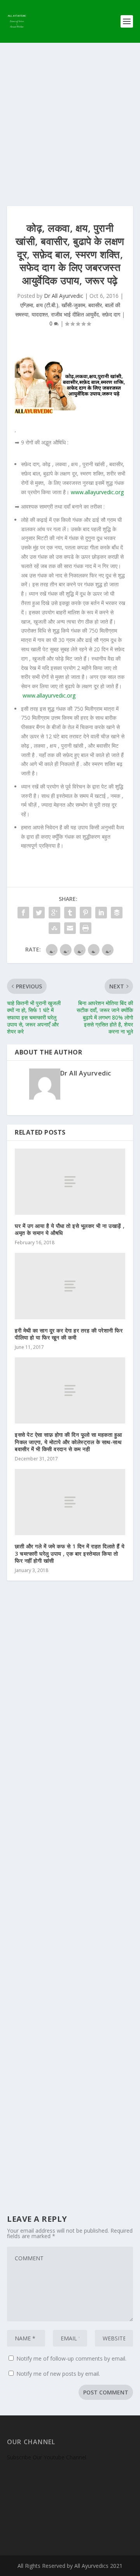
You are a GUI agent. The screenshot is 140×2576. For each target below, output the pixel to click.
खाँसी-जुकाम (73, 305)
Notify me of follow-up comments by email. (71, 2358)
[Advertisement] (70, 117)
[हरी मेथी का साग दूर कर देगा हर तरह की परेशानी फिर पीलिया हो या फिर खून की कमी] (70, 1286)
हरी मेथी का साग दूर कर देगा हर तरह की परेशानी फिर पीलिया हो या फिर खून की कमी (69, 1334)
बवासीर (95, 305)
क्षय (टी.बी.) (47, 305)
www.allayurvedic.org (97, 492)
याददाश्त (40, 314)
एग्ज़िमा (27, 305)
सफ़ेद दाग (111, 314)
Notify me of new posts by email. (58, 2374)
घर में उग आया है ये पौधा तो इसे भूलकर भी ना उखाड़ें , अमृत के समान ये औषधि (70, 1229)
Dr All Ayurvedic (64, 296)
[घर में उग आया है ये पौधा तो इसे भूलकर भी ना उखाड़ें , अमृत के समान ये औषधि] (70, 1182)
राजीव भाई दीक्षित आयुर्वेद (75, 314)
